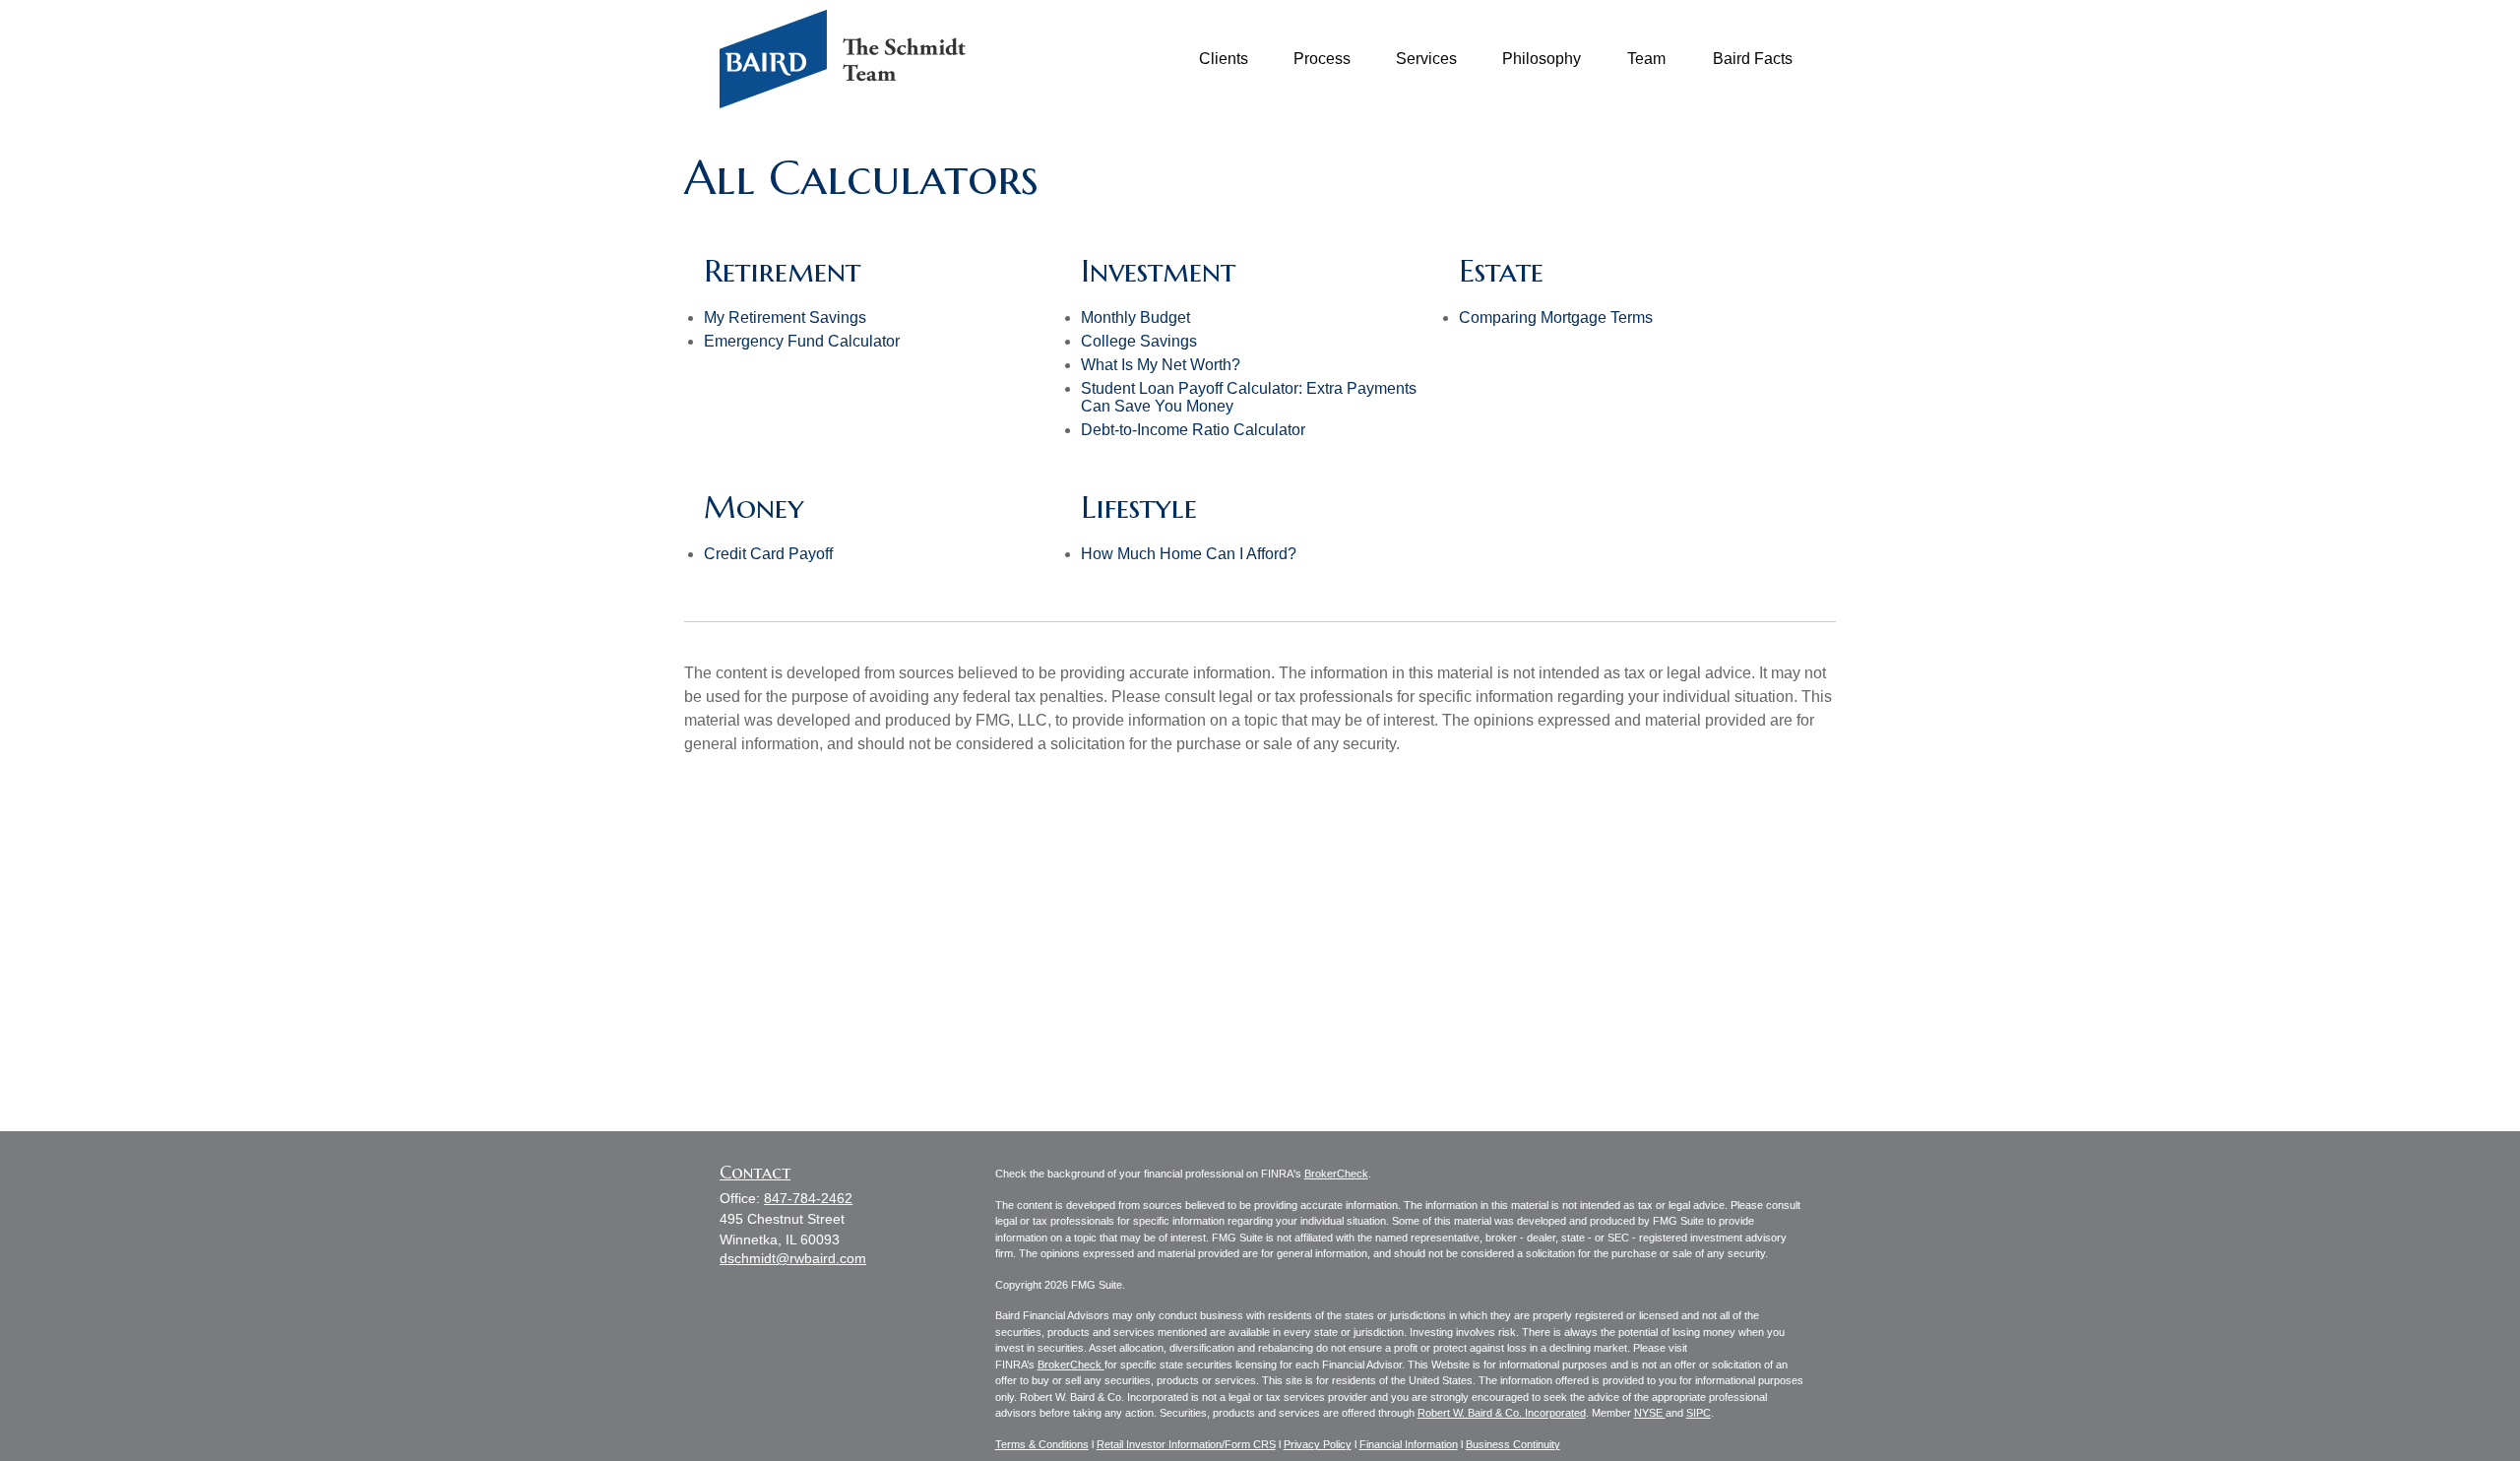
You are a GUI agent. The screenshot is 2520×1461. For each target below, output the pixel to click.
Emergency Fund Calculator (802, 341)
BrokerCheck (1336, 1174)
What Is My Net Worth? (1161, 365)
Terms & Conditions (1042, 1444)
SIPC (1699, 1413)
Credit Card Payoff (768, 554)
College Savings (1139, 341)
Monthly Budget (1135, 318)
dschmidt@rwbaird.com (793, 1258)
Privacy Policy (1318, 1444)
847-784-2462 (808, 1198)
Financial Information (1409, 1444)
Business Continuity (1513, 1444)
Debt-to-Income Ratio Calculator (1193, 430)
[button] (1224, 60)
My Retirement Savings (785, 318)
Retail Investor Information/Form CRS (1186, 1444)
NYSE (1650, 1413)
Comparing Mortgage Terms (1556, 318)
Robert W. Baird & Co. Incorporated (1502, 1413)
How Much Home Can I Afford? (1189, 554)
